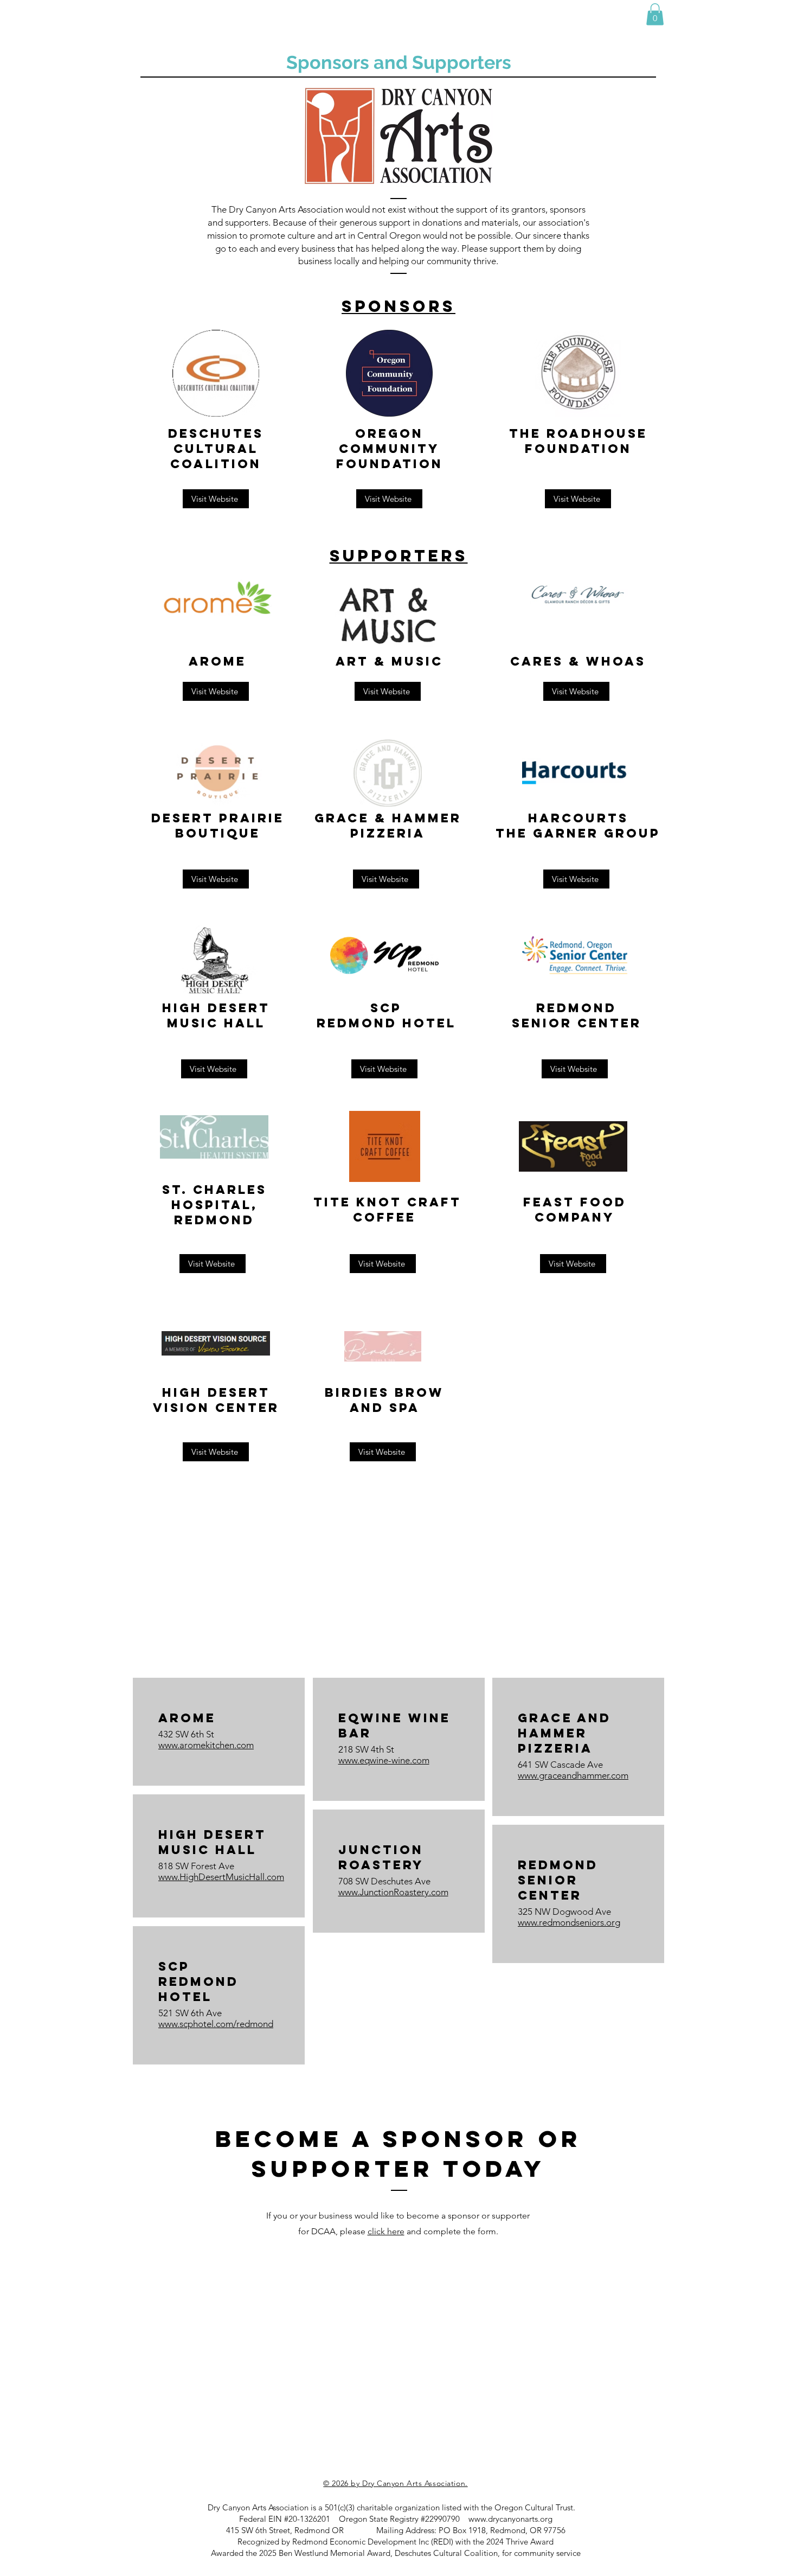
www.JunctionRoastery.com (393, 1892)
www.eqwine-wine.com (384, 1760)
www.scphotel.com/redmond (216, 2024)
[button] (655, 14)
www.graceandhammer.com (573, 1775)
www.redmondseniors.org (569, 1922)
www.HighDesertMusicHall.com (221, 1877)
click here (386, 2231)
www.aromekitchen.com (206, 1745)
